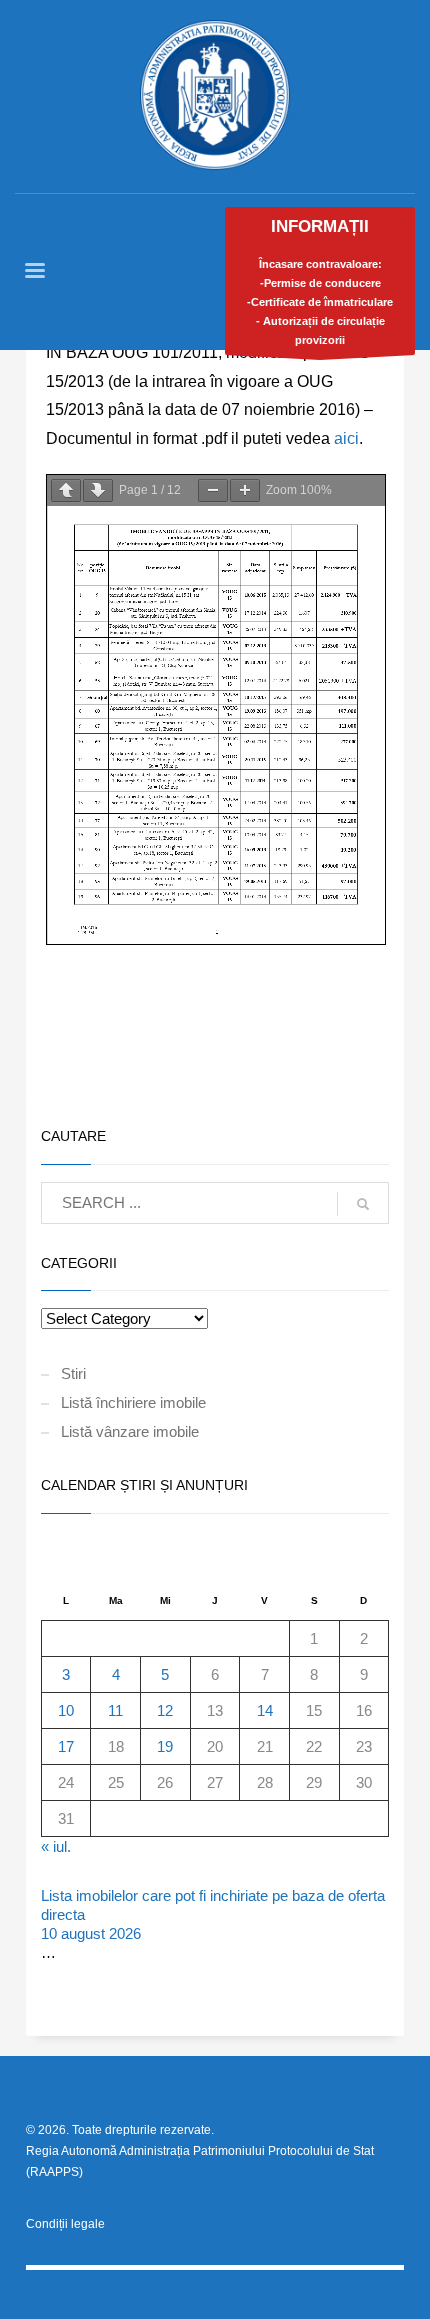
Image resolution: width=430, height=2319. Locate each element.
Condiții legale (65, 2224)
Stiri (73, 1373)
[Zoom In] (245, 490)
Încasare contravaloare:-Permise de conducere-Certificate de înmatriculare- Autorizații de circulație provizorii (320, 281)
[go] (363, 1204)
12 (165, 1710)
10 (66, 1710)
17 (66, 1746)
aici (346, 438)
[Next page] (98, 490)
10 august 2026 (91, 1933)
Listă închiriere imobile (133, 1402)
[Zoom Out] (213, 490)
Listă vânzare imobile (130, 1431)
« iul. (56, 1846)
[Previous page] (66, 490)
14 (265, 1710)
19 (165, 1746)
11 (115, 1710)
